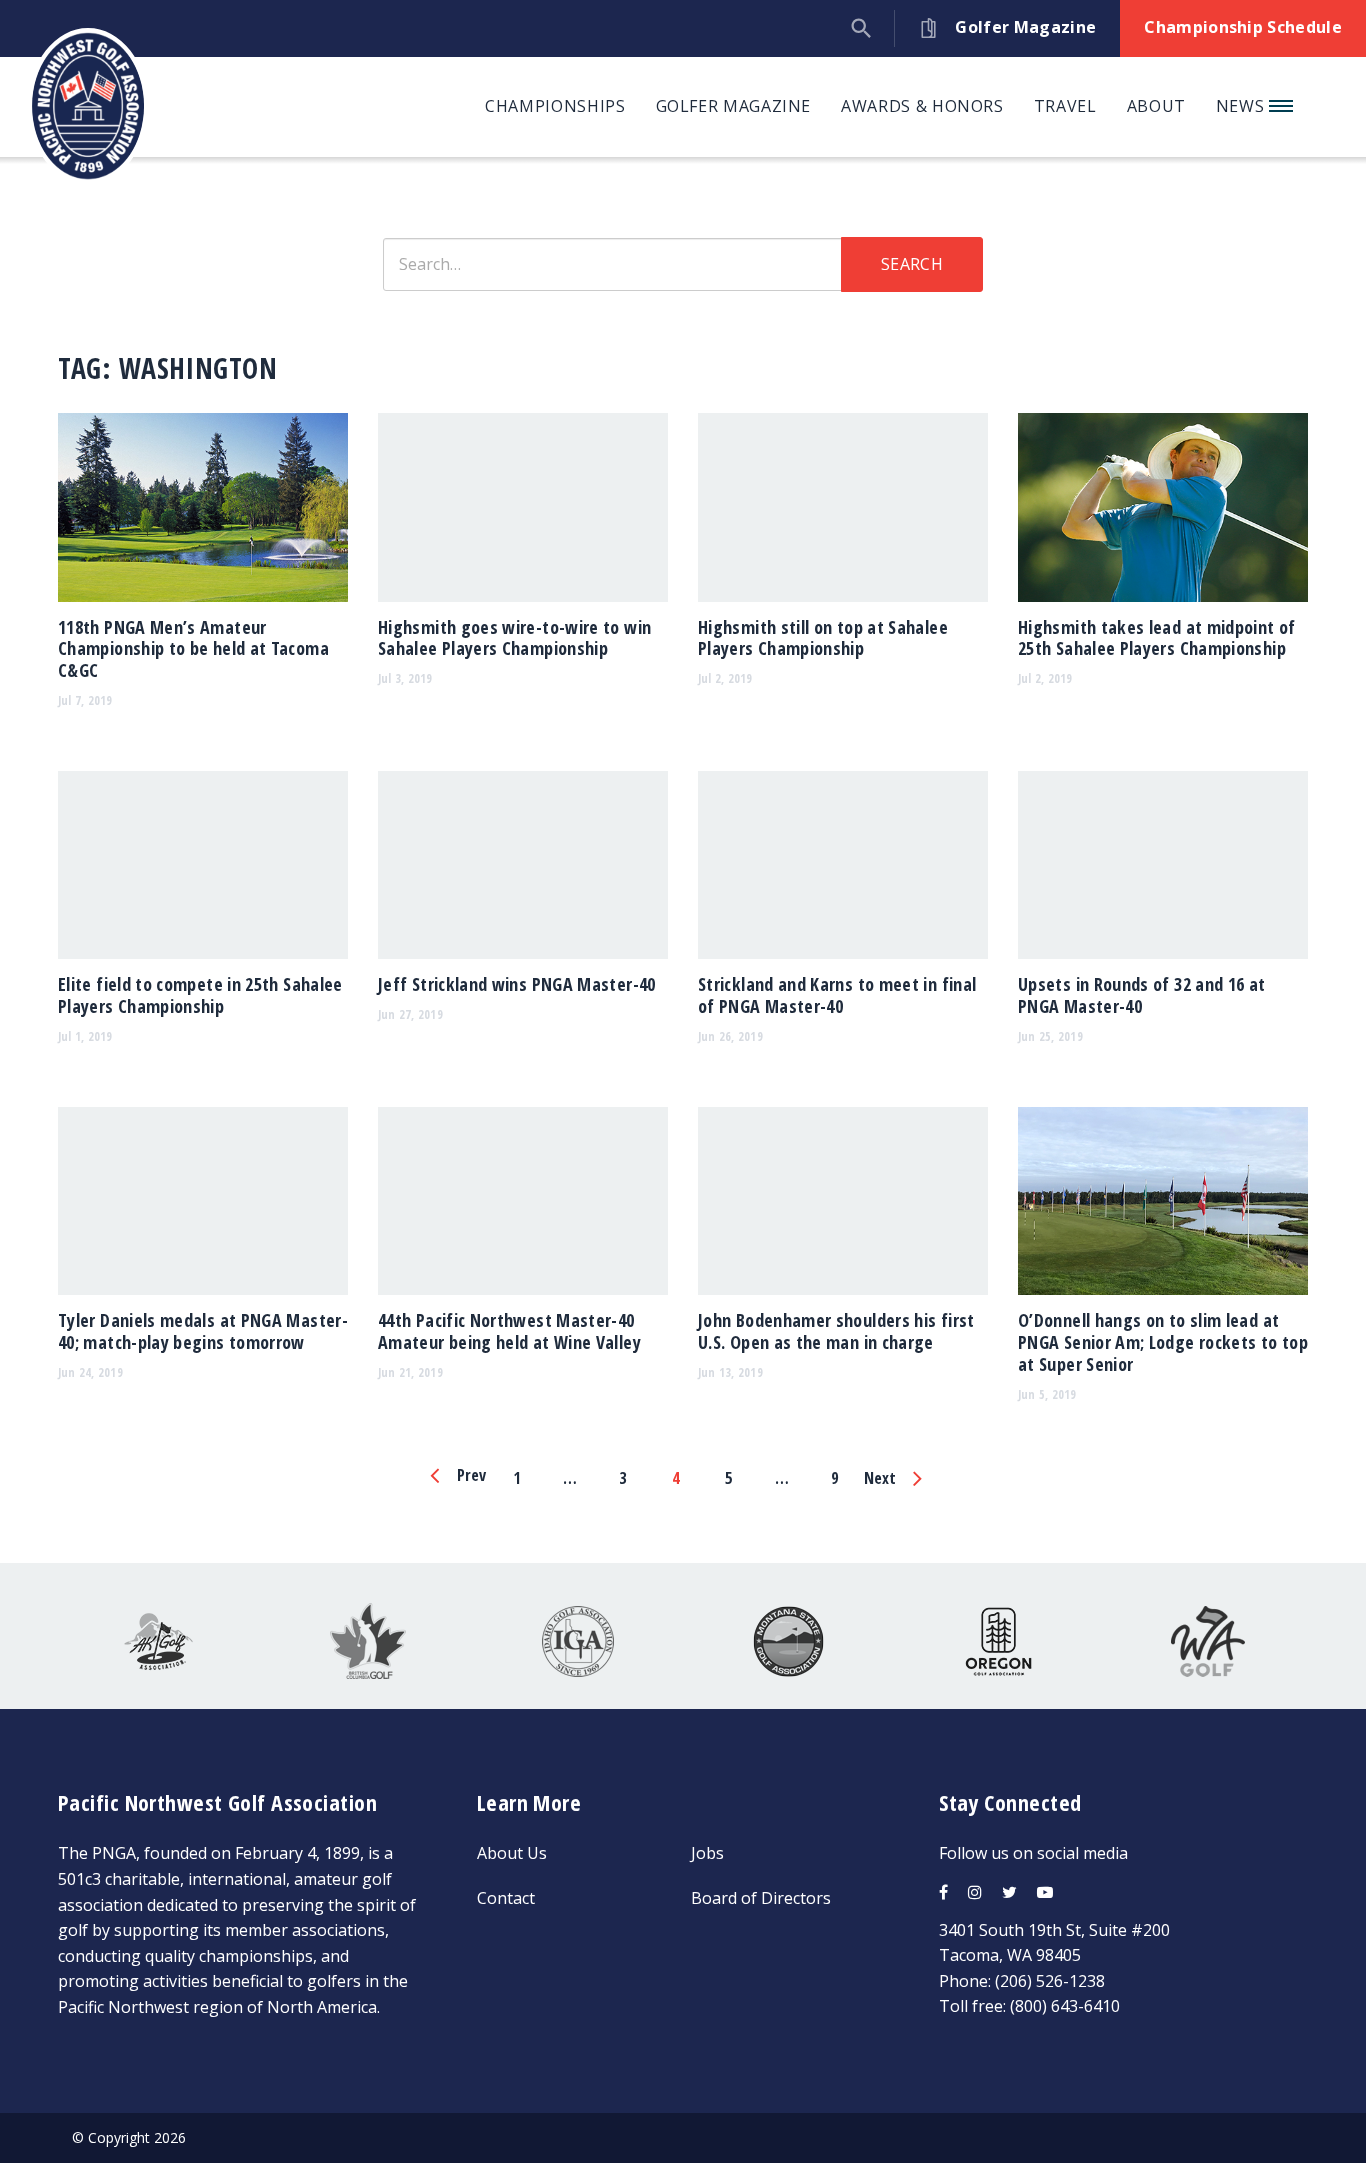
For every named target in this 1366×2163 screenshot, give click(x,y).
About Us (512, 1853)
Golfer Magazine (734, 106)
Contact (506, 1898)
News (1242, 106)
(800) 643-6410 (1065, 2006)
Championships (555, 106)
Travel (1065, 106)
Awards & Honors (922, 106)
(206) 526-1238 (1050, 1981)
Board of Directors (761, 1898)
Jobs (707, 1853)
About (1156, 106)
